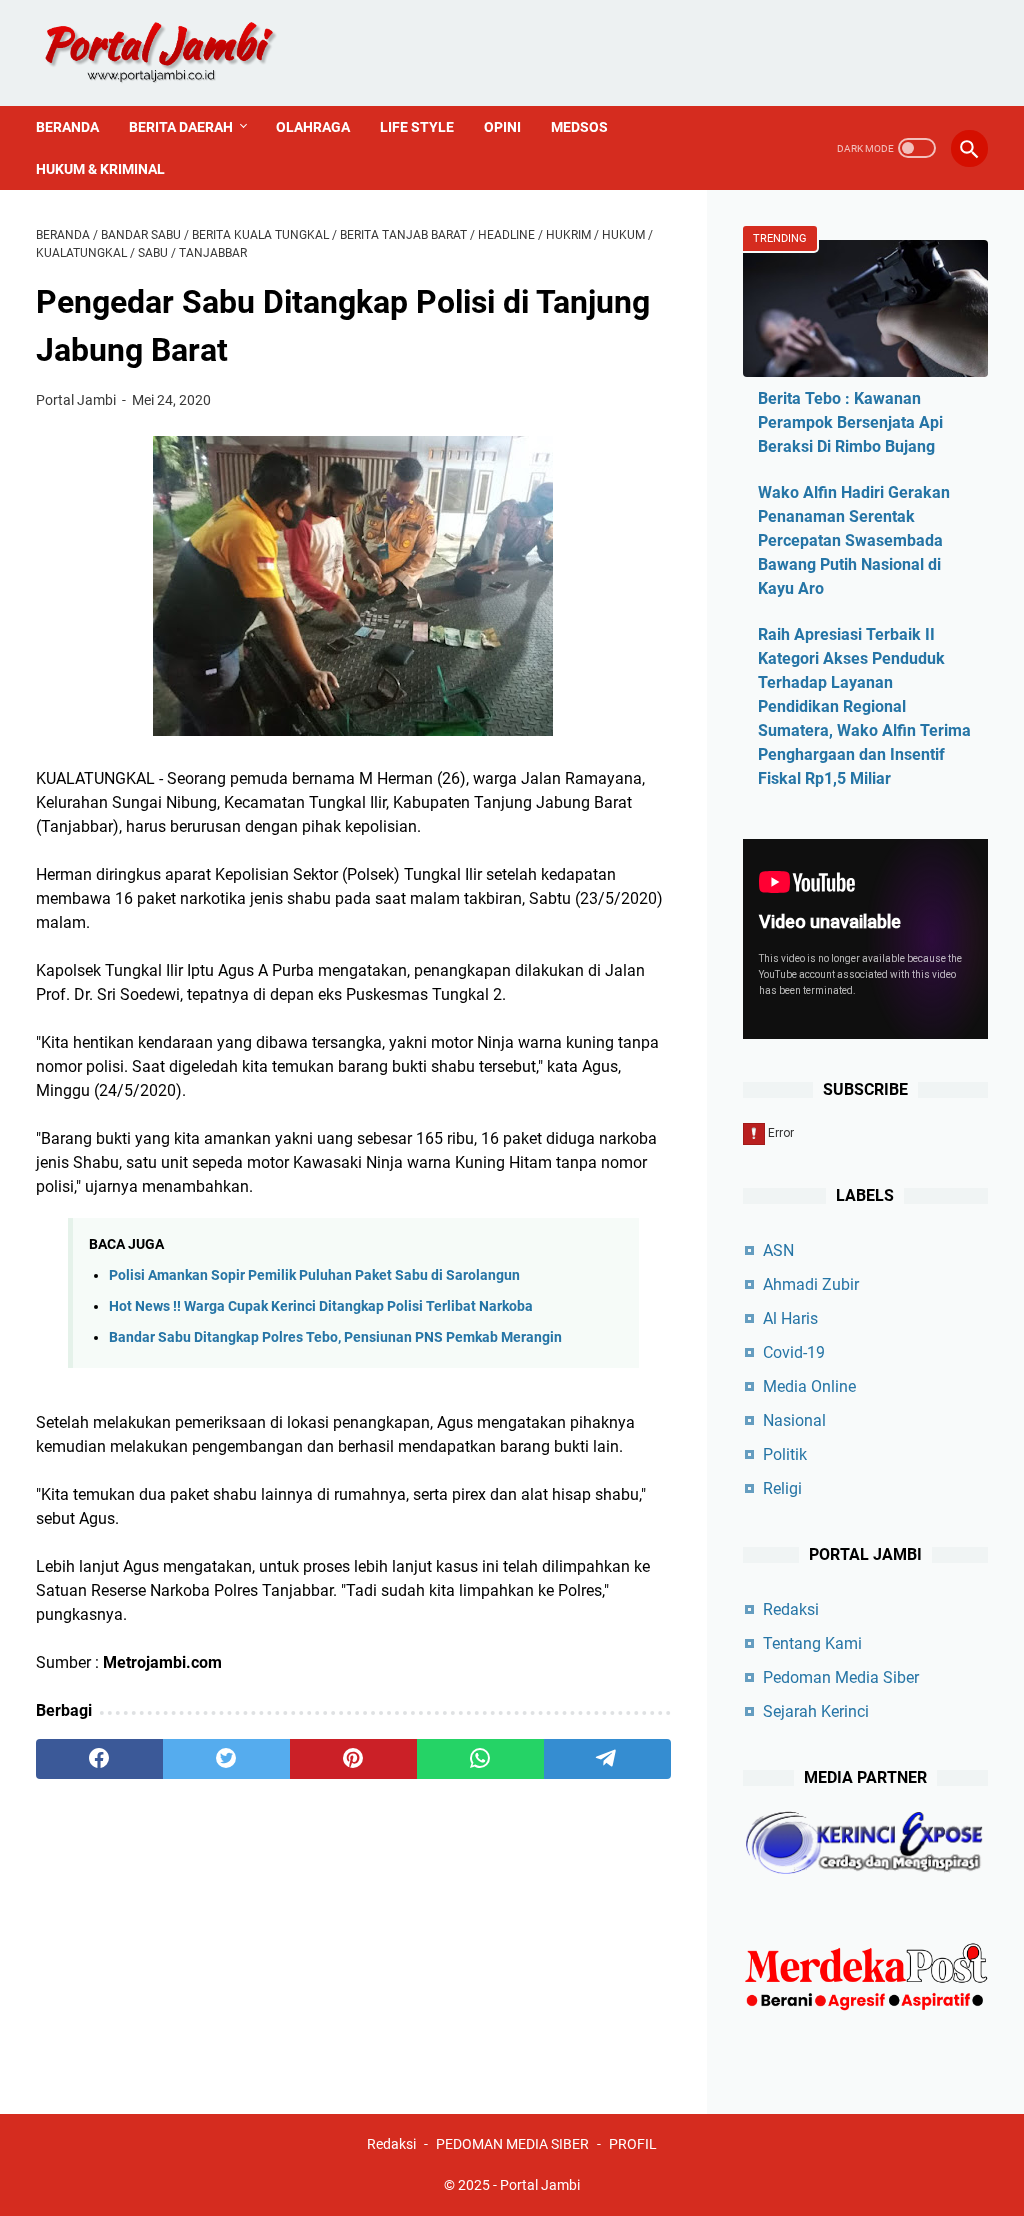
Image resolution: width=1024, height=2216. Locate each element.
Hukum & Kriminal (100, 169)
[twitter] (226, 1759)
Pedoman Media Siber (841, 1677)
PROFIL (633, 2144)
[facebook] (99, 1759)
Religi (782, 1488)
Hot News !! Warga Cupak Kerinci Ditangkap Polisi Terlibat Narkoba (321, 1306)
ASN (778, 1250)
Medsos (579, 127)
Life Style (417, 127)
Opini (502, 127)
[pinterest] (353, 1759)
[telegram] (607, 1759)
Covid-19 (794, 1352)
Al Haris (790, 1318)
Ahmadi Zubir (811, 1284)
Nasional (794, 1420)
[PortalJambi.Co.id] (178, 53)
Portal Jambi (540, 2185)
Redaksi (791, 1609)
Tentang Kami (812, 1643)
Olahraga (313, 127)
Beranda (67, 127)
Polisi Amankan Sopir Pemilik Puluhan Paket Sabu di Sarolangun (314, 1275)
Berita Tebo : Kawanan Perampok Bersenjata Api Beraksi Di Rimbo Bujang (850, 422)
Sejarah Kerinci (816, 1711)
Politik (785, 1454)
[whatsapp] (480, 1759)
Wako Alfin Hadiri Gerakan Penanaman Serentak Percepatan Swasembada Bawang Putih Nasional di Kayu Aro (854, 540)
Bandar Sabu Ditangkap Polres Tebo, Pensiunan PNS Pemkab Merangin (335, 1337)
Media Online (809, 1386)
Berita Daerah (181, 127)
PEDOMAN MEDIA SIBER (512, 2144)
